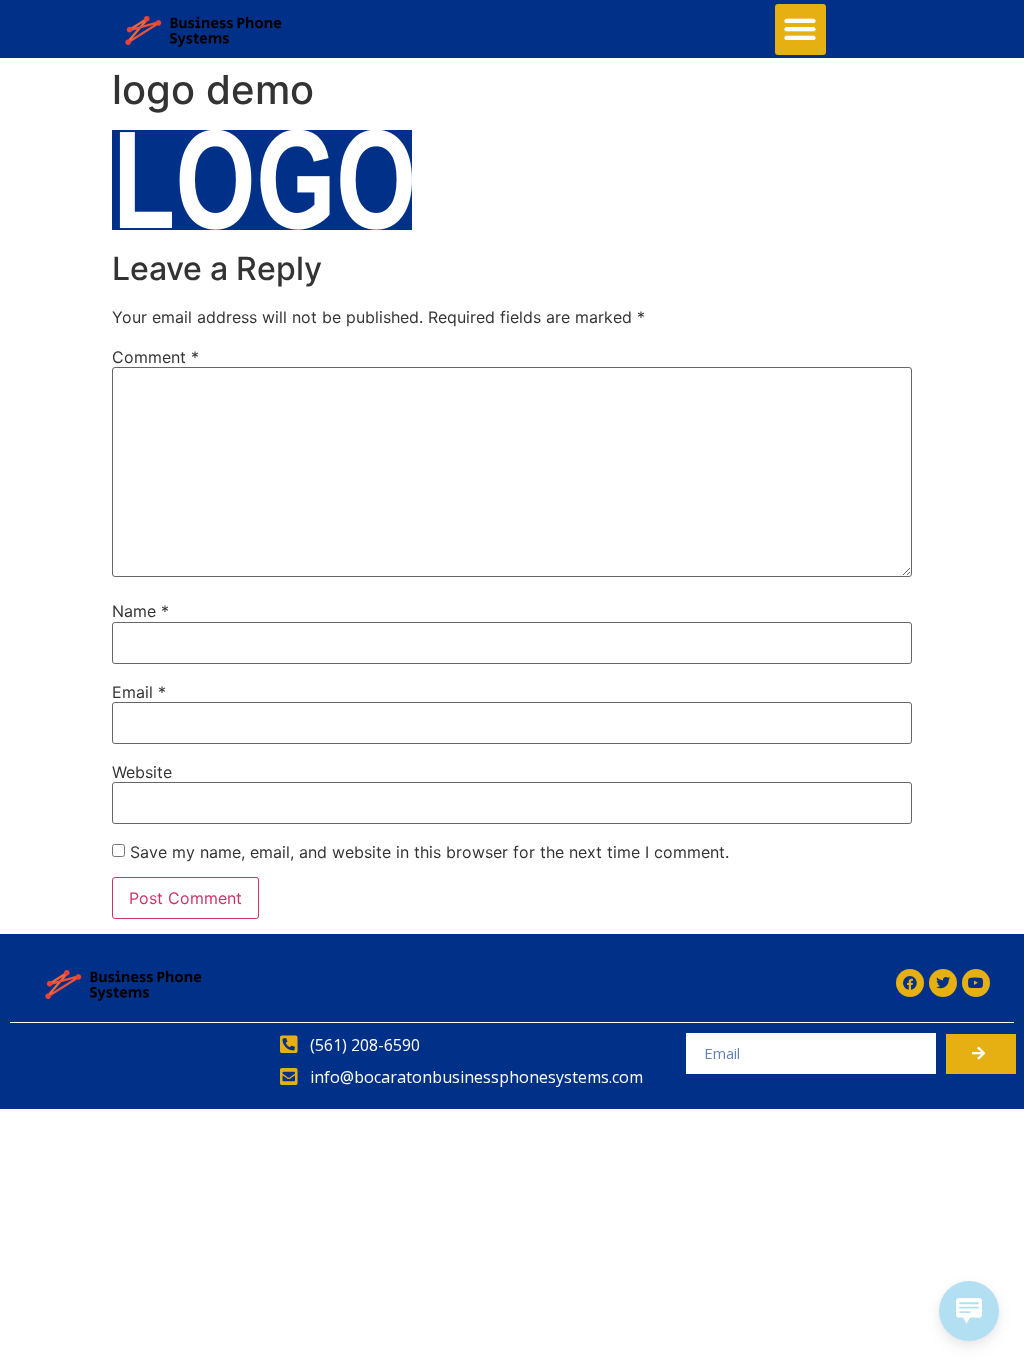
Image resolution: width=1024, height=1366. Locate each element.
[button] (800, 29)
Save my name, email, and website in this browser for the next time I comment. (429, 852)
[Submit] (981, 1054)
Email (139, 692)
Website (142, 772)
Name (140, 611)
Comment (155, 357)
